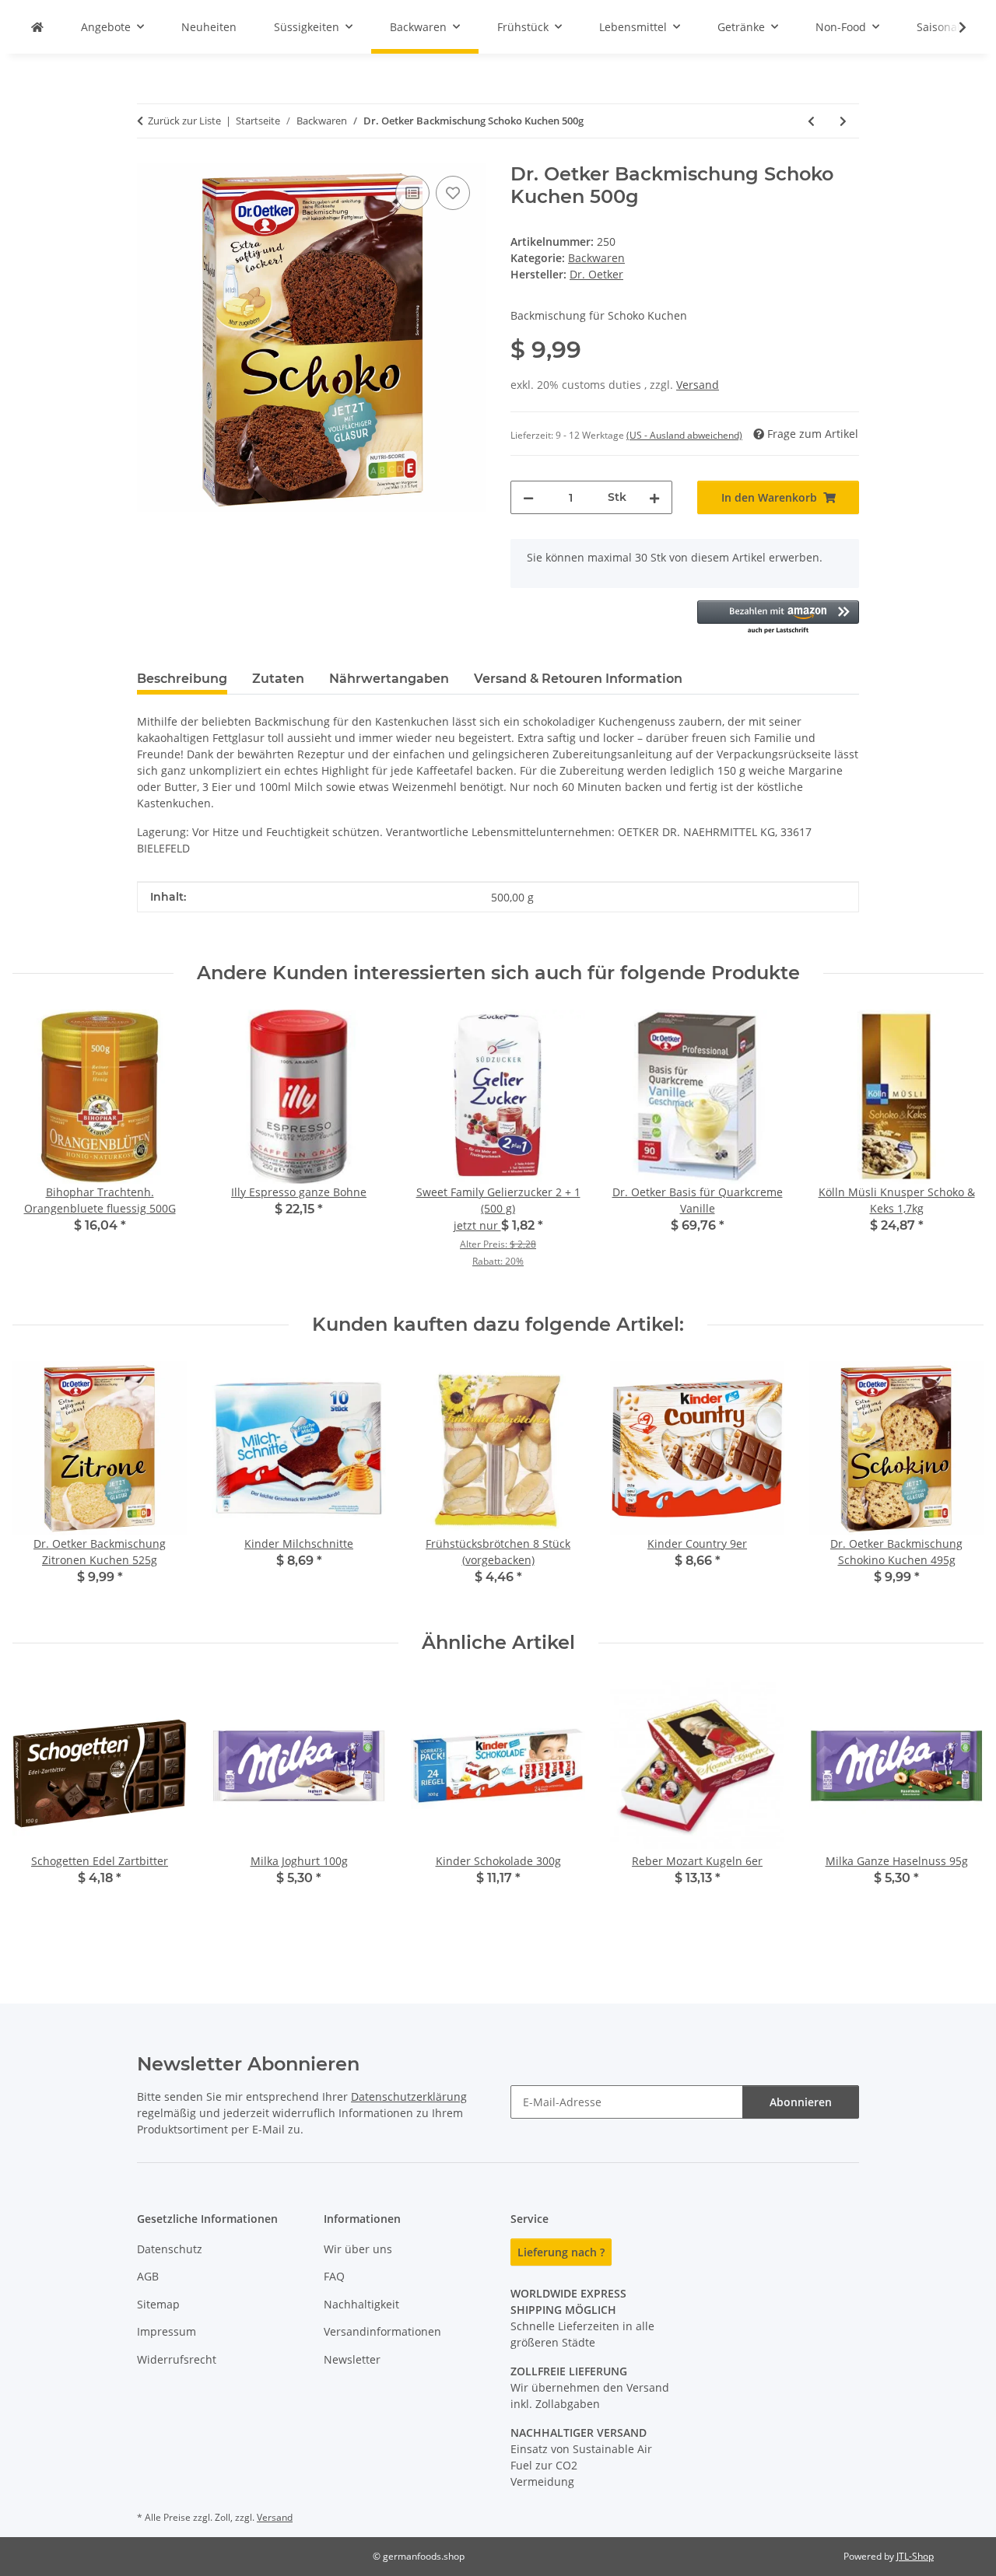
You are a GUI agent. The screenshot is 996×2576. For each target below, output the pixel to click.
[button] (952, 27)
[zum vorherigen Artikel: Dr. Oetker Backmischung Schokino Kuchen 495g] (811, 121)
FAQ (334, 2276)
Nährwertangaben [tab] (389, 679)
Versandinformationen (382, 2331)
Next (958, 1484)
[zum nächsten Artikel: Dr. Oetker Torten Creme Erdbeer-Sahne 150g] (843, 121)
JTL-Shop (915, 2556)
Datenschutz (170, 2249)
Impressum (167, 2331)
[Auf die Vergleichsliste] (412, 193)
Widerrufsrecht (177, 2359)
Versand (698, 385)
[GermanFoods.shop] (37, 27)
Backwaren (596, 258)
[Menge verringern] (528, 497)
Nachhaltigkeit (361, 2304)
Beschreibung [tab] (182, 679)
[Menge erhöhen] (654, 497)
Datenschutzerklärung (409, 2096)
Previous (39, 1484)
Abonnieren (801, 2102)
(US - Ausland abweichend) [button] (684, 435)
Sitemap (158, 2304)
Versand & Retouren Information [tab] (578, 679)
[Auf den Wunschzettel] (453, 193)
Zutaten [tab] (278, 679)
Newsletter (352, 2359)
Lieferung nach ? (561, 2252)
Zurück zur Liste (184, 121)
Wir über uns (358, 2249)
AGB (148, 2276)
